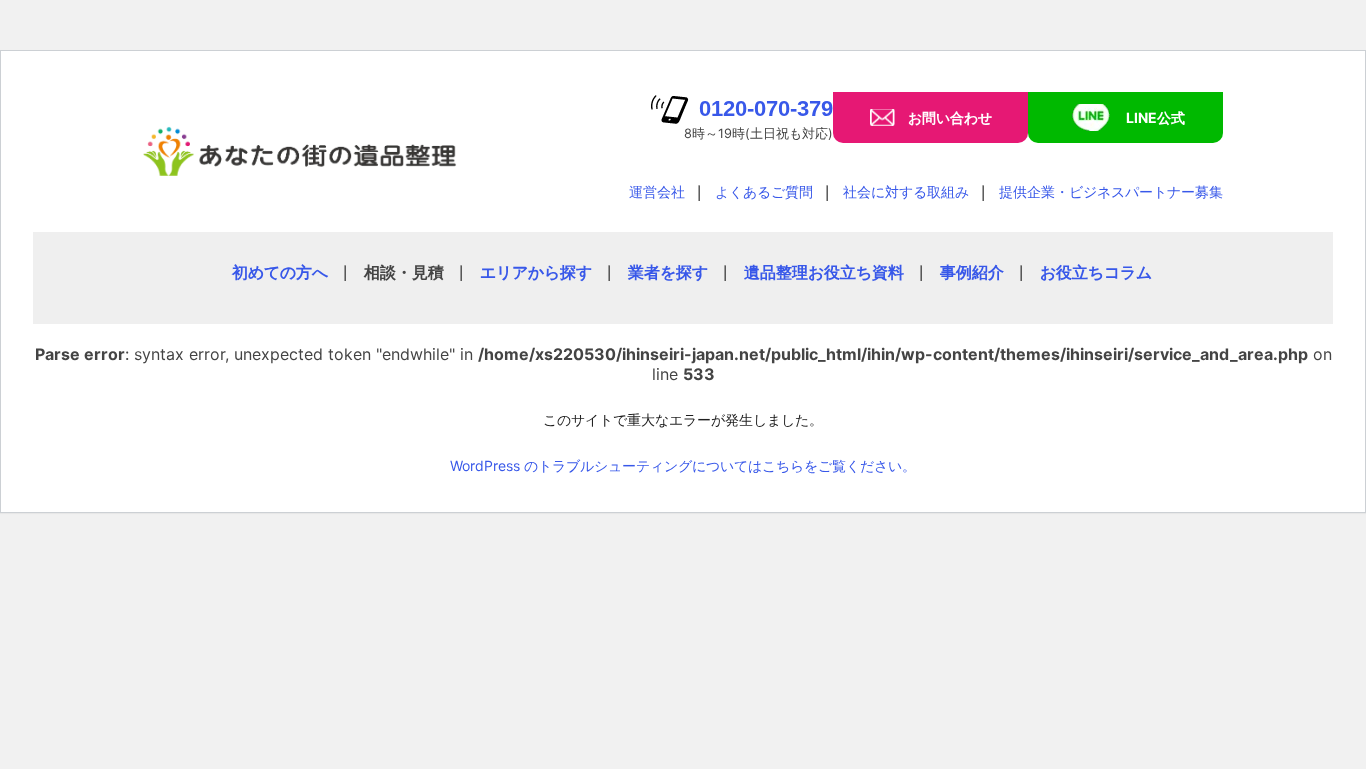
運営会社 (657, 191)
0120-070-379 (766, 108)
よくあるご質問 (764, 191)
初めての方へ (280, 272)
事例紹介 (972, 272)
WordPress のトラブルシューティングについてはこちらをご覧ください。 (683, 465)
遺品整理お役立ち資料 (824, 272)
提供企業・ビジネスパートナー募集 (1111, 191)
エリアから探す (536, 272)
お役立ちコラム (1096, 272)
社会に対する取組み (906, 191)
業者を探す (668, 272)
